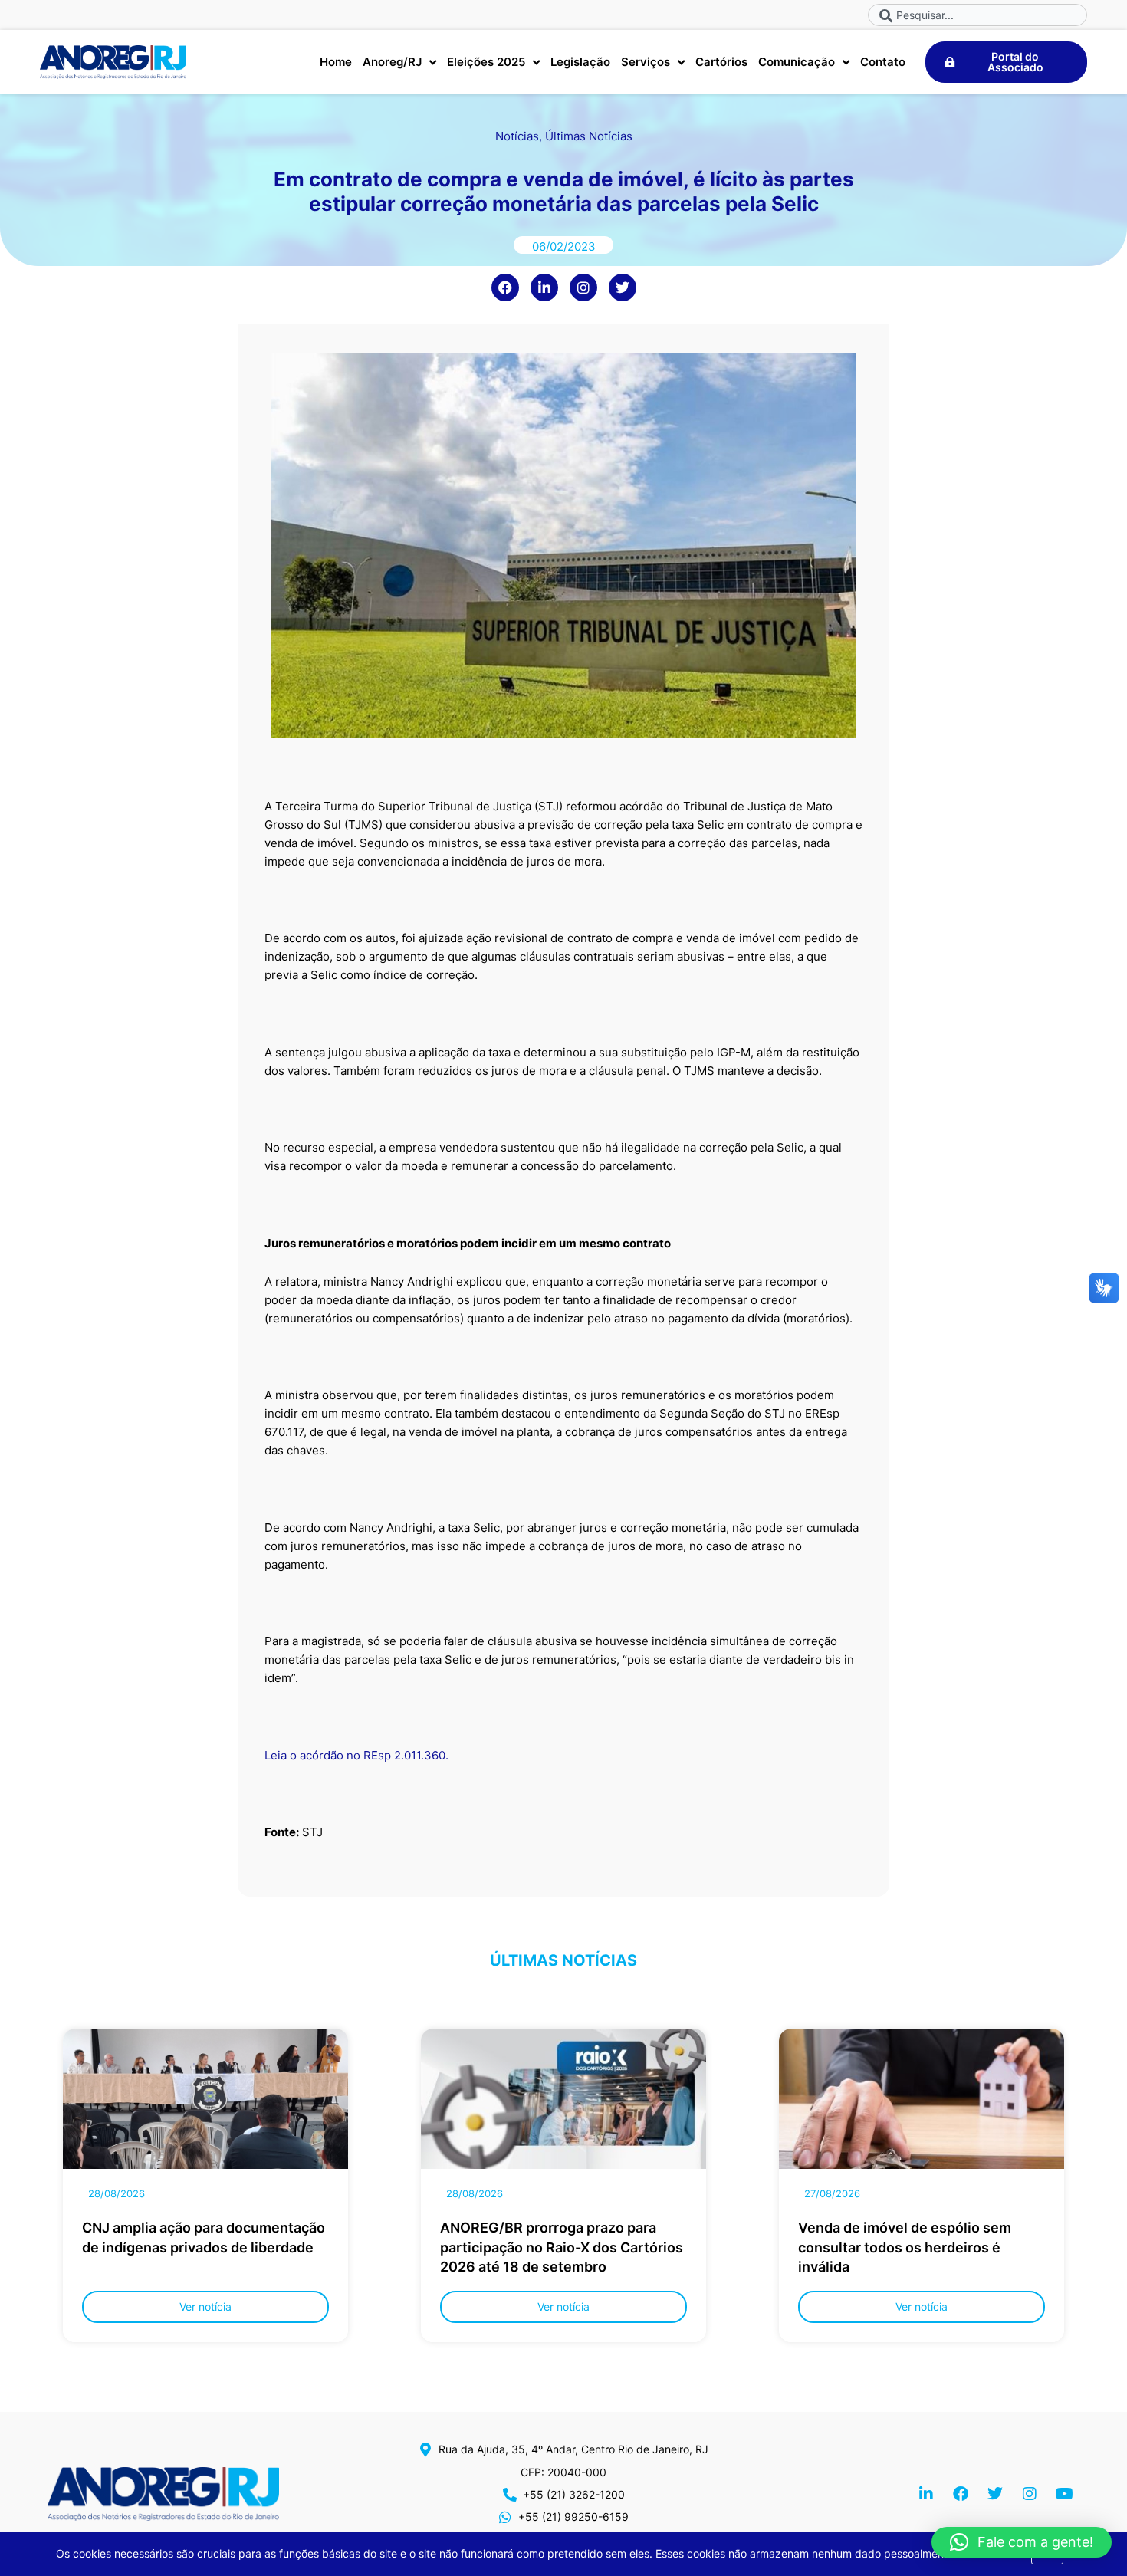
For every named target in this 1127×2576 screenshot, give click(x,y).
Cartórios (721, 62)
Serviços (646, 62)
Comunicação (797, 62)
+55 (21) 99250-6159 (573, 2517)
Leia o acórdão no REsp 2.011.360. (356, 1755)
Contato (883, 62)
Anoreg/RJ (392, 62)
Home (336, 62)
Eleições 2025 (486, 62)
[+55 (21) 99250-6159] (505, 2517)
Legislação (580, 62)
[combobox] (978, 15)
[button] (1022, 2542)
